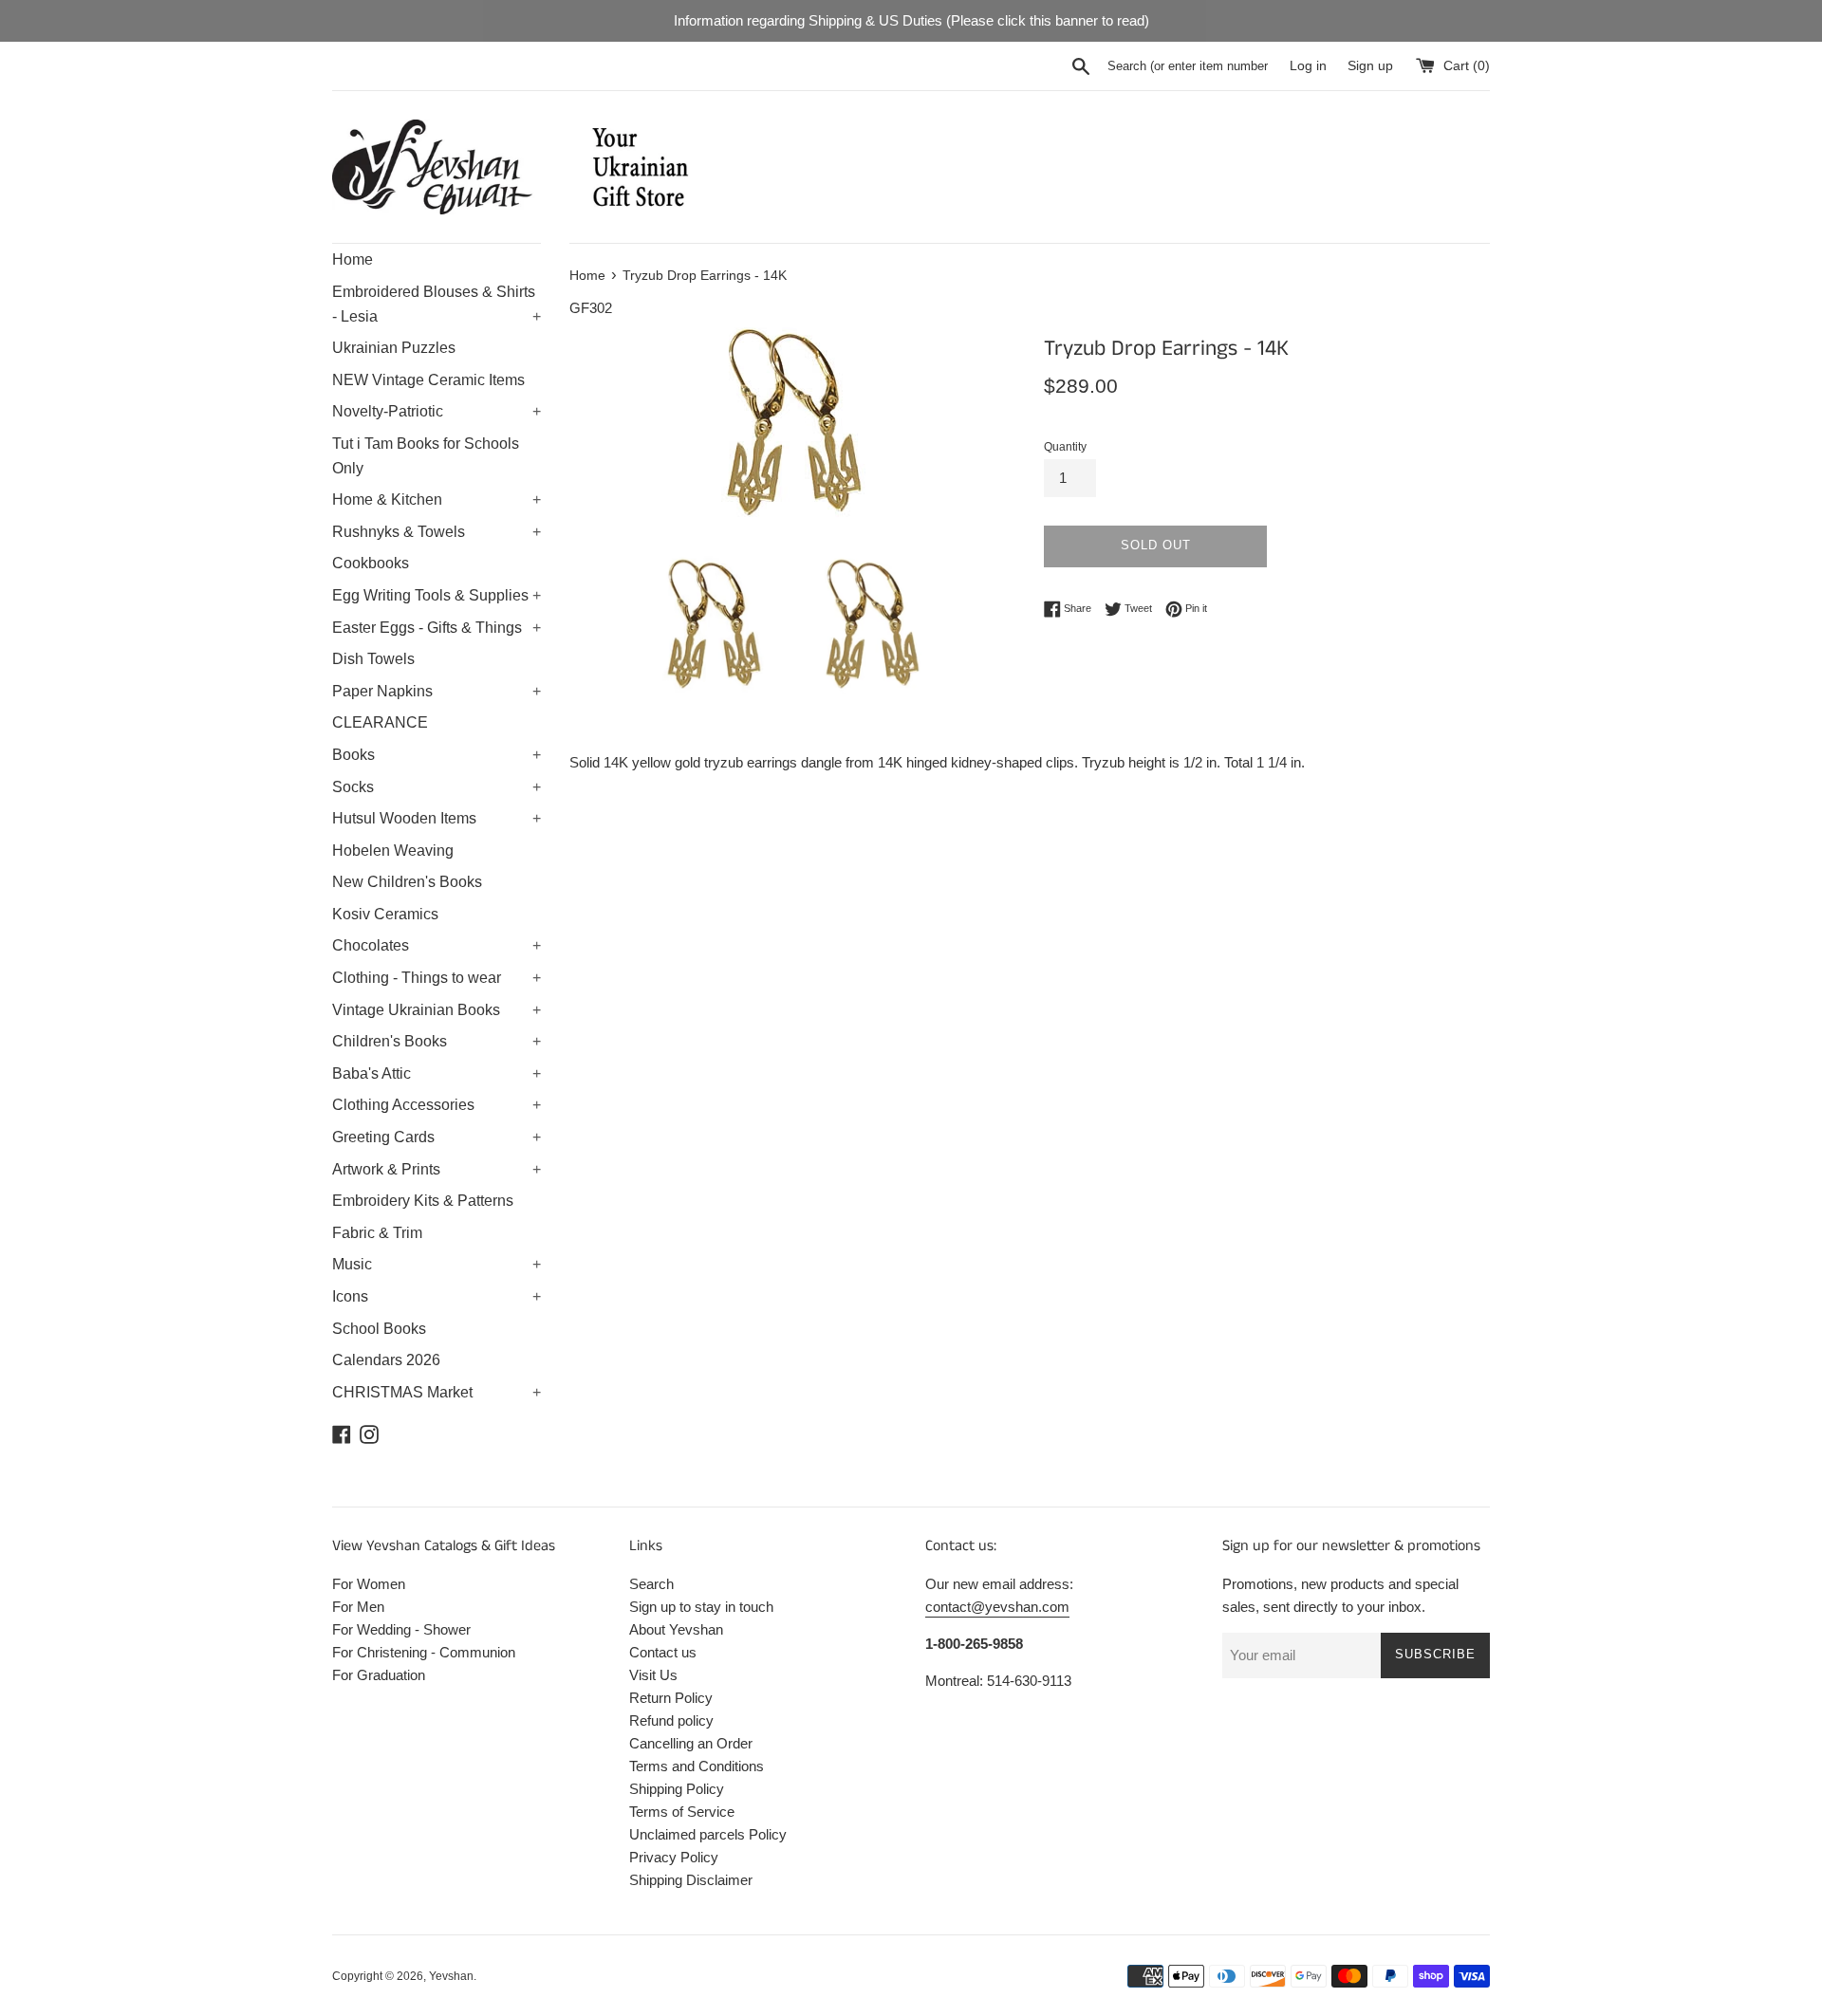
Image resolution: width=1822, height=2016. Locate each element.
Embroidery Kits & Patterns (423, 1201)
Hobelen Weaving (393, 851)
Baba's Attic (437, 1073)
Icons (437, 1296)
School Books (379, 1329)
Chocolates (437, 945)
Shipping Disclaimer (691, 1880)
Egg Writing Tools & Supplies (437, 595)
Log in (1308, 66)
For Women (369, 1584)
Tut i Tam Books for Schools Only (426, 456)
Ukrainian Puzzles (394, 348)
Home (353, 259)
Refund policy (671, 1720)
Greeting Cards (437, 1137)
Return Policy (671, 1698)
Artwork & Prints (437, 1169)
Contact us (663, 1652)
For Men (358, 1607)
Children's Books (437, 1041)
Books (437, 755)
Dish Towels (373, 659)
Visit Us (653, 1675)
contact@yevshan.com (997, 1607)
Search (651, 1584)
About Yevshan (676, 1629)
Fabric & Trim (377, 1233)
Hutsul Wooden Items (437, 818)
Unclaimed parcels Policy (708, 1834)
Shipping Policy (677, 1789)
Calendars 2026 (386, 1360)
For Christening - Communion (424, 1652)
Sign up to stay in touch (701, 1607)
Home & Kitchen (437, 499)
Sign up (1370, 66)
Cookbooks (371, 563)
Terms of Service (682, 1812)
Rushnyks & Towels (437, 532)
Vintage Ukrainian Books (437, 1010)
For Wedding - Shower (401, 1629)
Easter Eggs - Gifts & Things (437, 628)
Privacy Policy (674, 1857)
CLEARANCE (380, 722)
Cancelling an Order (691, 1743)
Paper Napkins (437, 691)
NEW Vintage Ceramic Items (428, 380)
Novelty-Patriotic (437, 411)
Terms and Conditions (697, 1766)
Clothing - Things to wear (437, 978)
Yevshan (451, 1976)
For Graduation (379, 1675)
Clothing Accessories (437, 1105)
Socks (437, 787)
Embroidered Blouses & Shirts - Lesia (437, 304)
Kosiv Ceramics (385, 914)
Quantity (1065, 447)
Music (437, 1264)
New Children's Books (407, 882)
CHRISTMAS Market (437, 1392)
